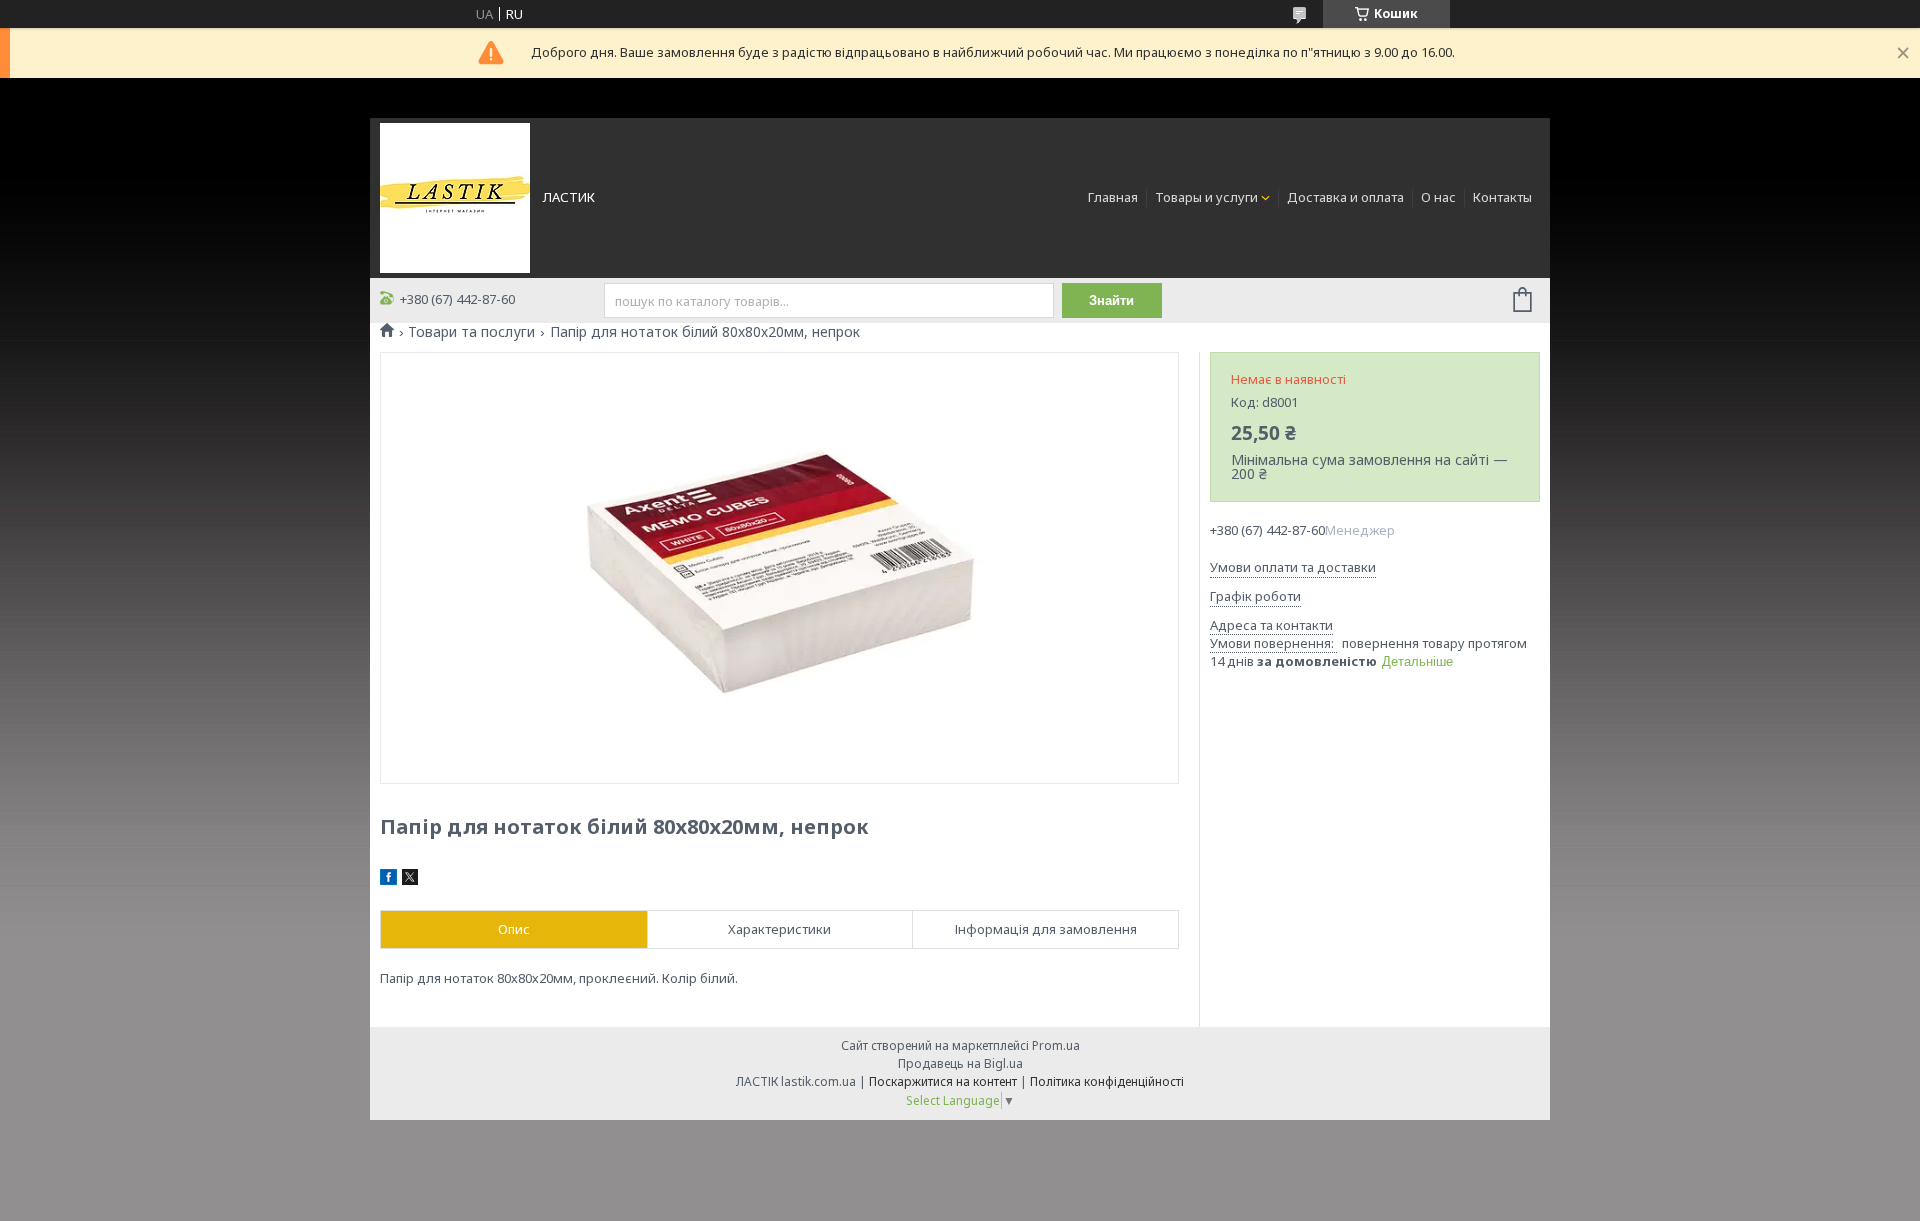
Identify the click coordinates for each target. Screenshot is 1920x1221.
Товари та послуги (471, 332)
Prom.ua (1056, 1045)
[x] (410, 880)
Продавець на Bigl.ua (960, 1063)
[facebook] (388, 880)
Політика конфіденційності (1107, 1081)
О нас (1438, 197)
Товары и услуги (1206, 197)
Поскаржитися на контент (943, 1081)
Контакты (1502, 197)
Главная (1113, 197)
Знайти (1111, 300)
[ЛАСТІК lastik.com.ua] (455, 196)
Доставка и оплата (1345, 197)
